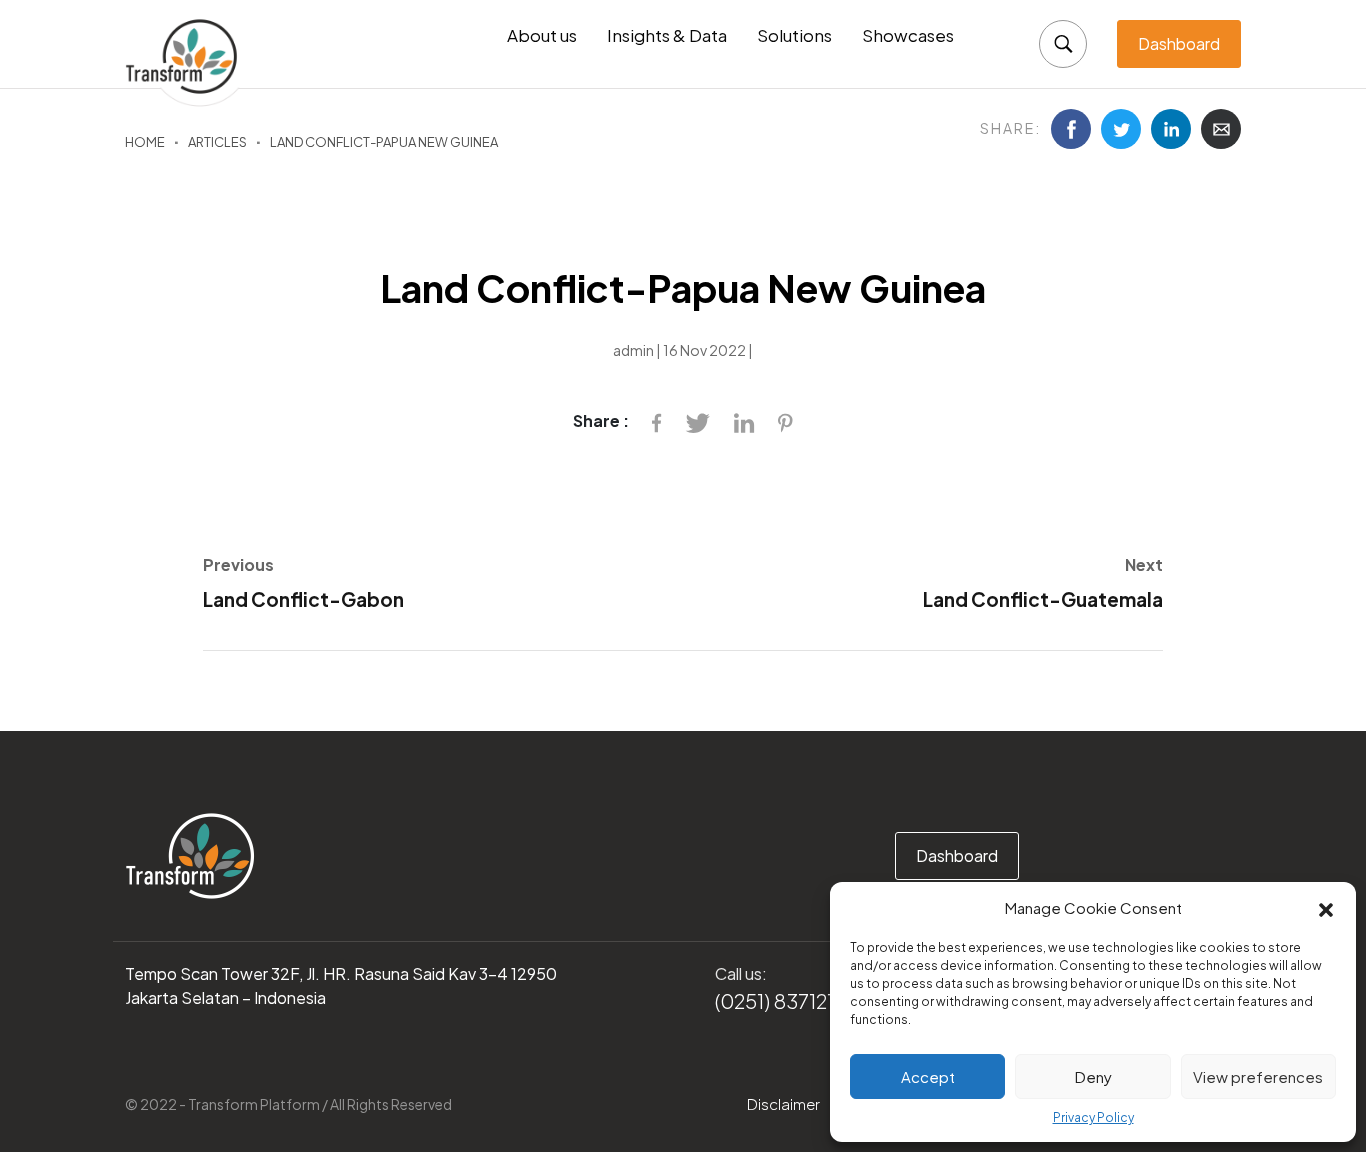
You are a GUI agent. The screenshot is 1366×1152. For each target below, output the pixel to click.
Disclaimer (783, 1103)
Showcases (908, 35)
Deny (1093, 1076)
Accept (928, 1076)
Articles (217, 142)
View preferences (1258, 1076)
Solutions (794, 35)
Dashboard (1179, 43)
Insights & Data (667, 35)
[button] (1326, 908)
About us (542, 35)
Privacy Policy (1093, 1117)
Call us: (741, 973)
